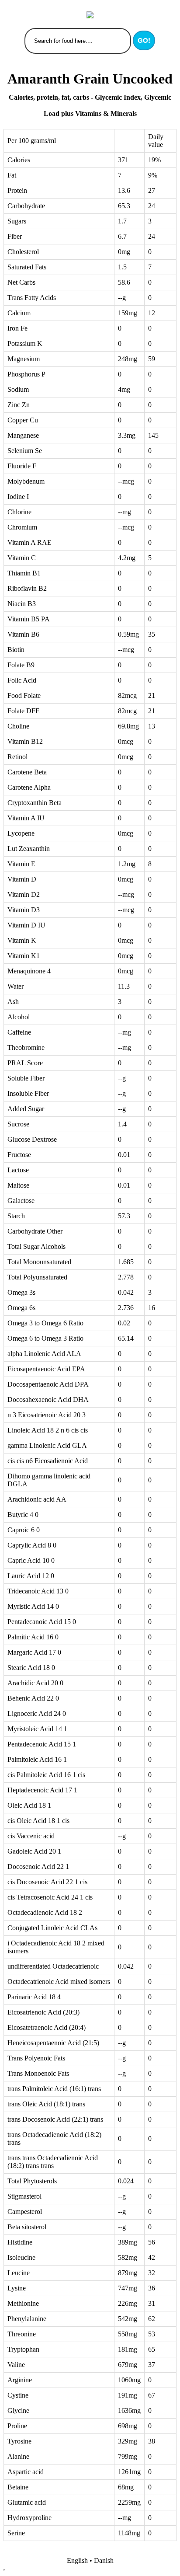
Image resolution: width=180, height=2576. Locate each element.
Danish (104, 2560)
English (77, 2560)
